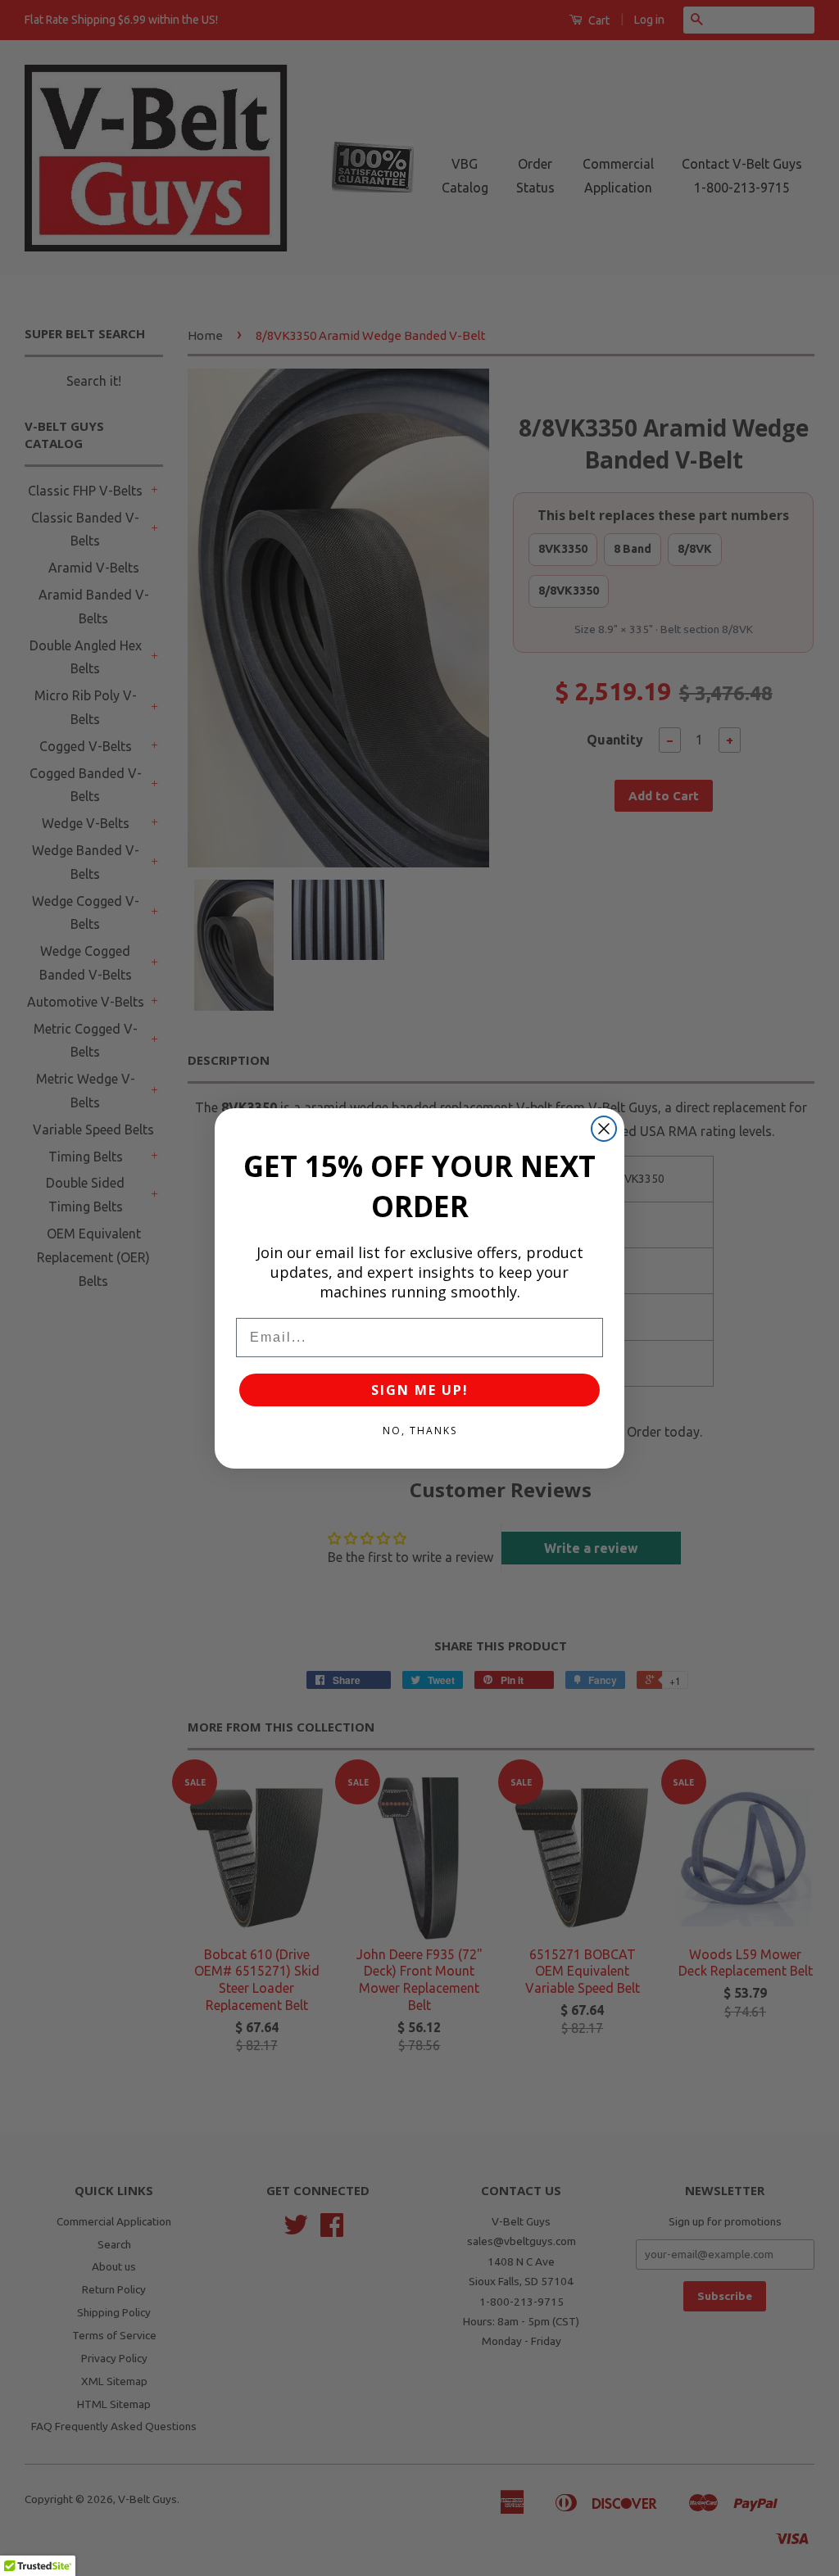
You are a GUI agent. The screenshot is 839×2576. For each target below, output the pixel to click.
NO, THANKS (420, 1431)
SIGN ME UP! (420, 1390)
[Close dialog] (604, 1129)
